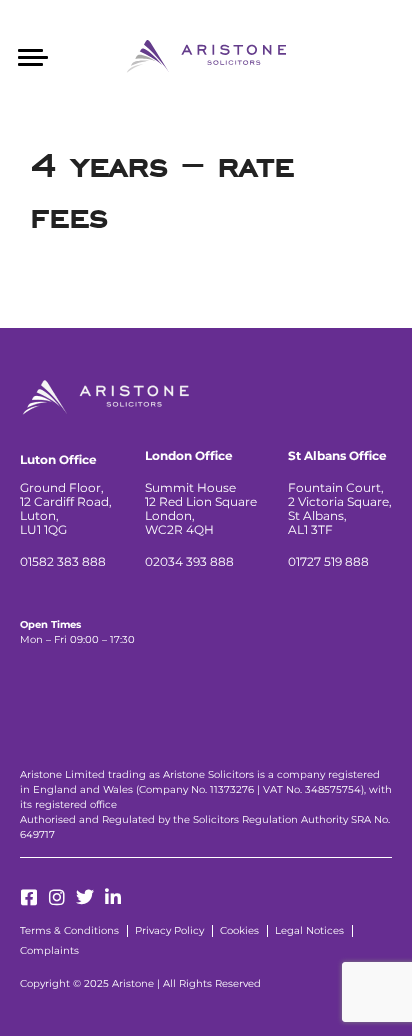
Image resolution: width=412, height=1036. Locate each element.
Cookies (239, 930)
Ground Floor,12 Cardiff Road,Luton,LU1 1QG (66, 508)
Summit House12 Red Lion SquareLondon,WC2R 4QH (201, 508)
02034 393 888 (189, 561)
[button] (32, 54)
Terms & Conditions (69, 930)
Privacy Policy (169, 930)
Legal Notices (309, 930)
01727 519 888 (328, 561)
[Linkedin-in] (113, 897)
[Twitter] (85, 897)
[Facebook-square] (29, 897)
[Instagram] (57, 897)
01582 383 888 (63, 561)
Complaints (49, 950)
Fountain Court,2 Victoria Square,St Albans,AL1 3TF (340, 508)
